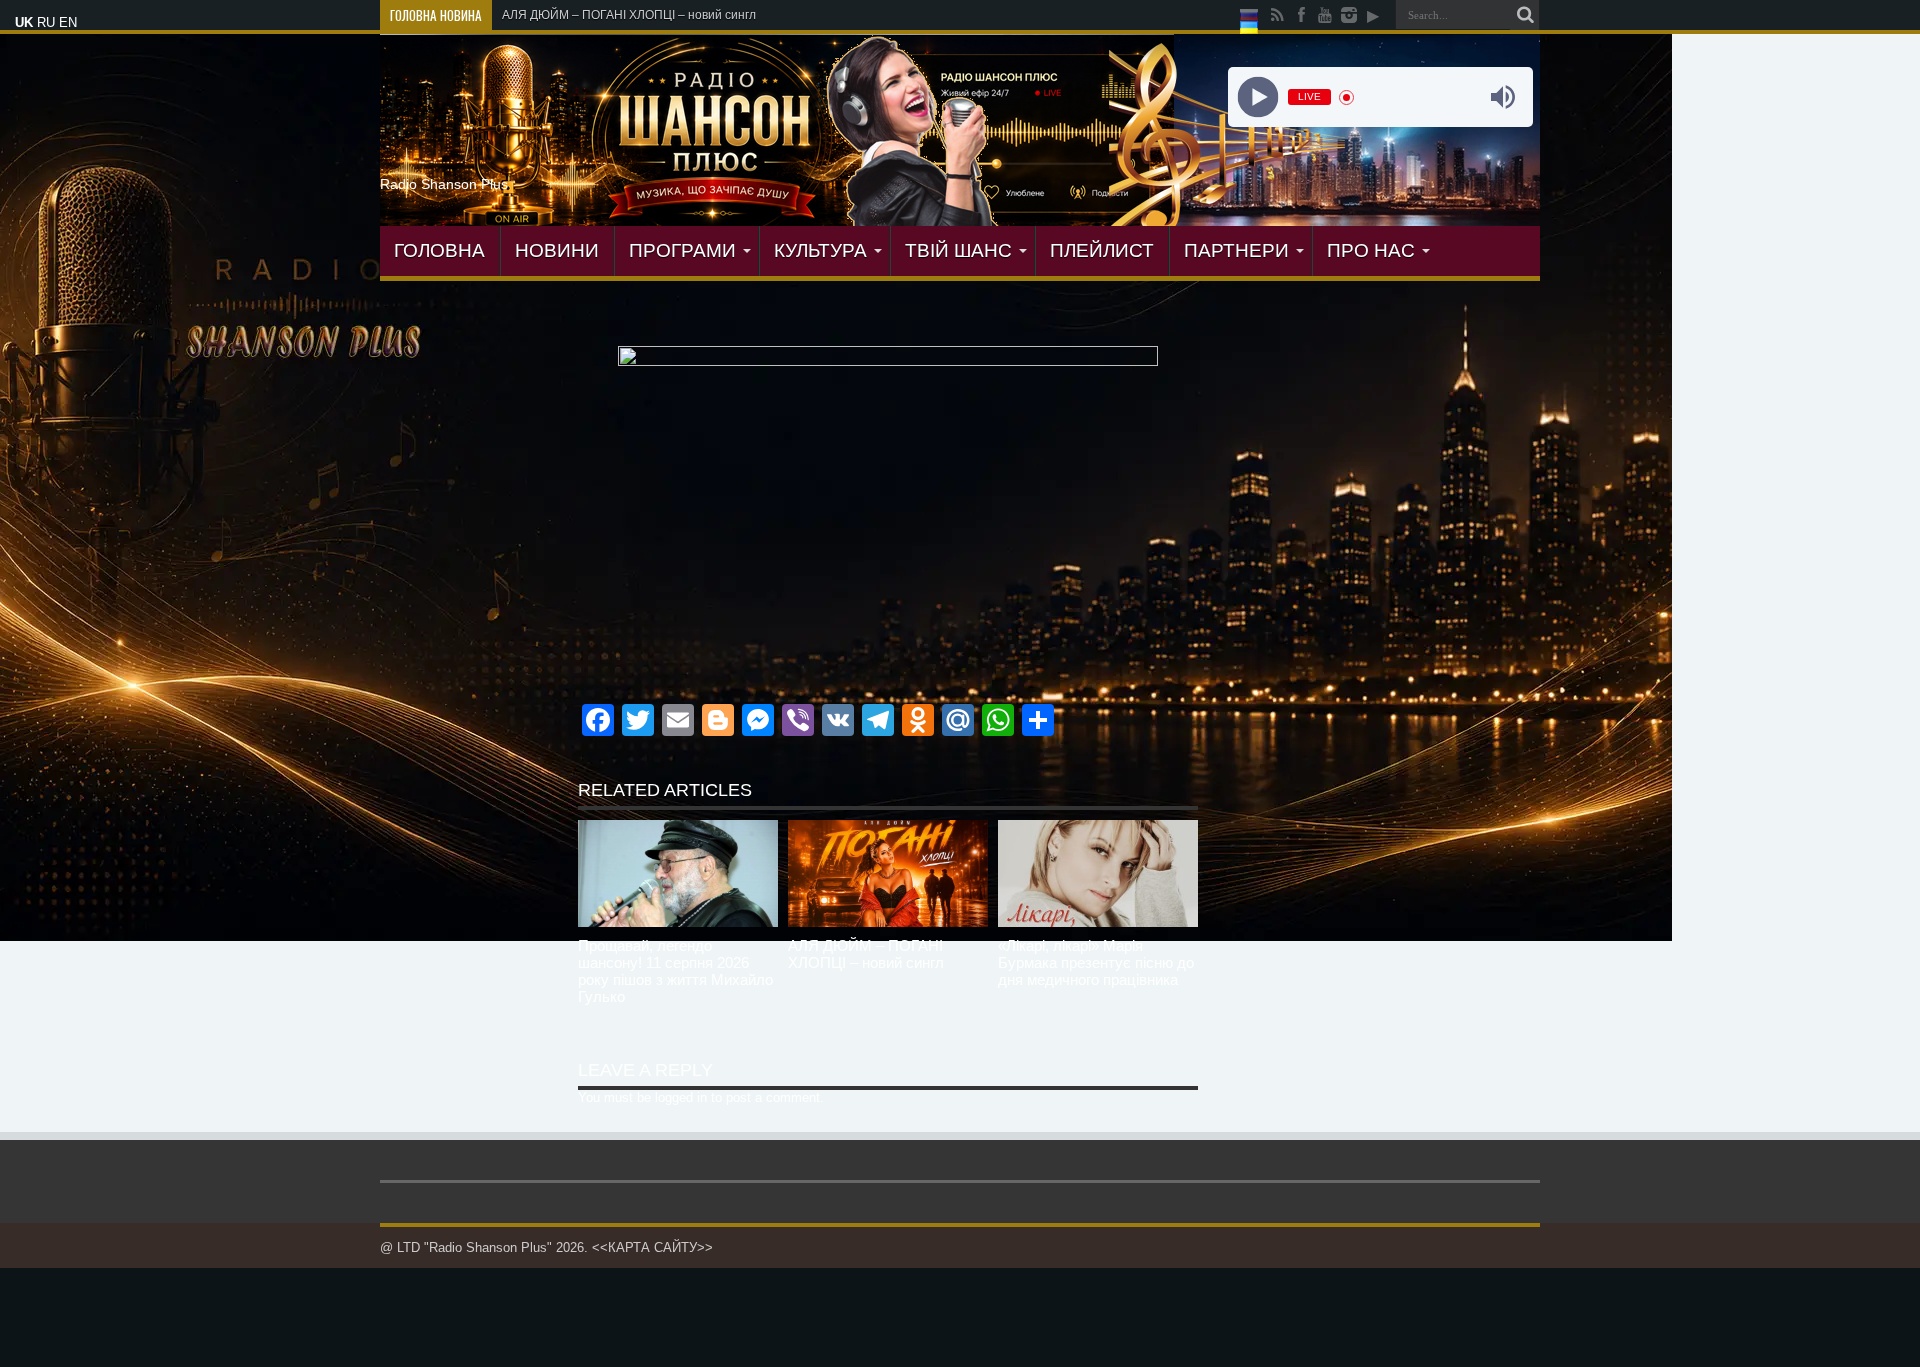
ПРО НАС (1371, 250)
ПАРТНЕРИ (1236, 250)
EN (68, 22)
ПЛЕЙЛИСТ (1102, 250)
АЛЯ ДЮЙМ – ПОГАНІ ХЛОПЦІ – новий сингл (866, 954)
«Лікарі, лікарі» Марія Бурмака (588, 15)
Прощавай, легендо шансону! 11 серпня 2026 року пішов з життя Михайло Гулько (675, 971)
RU (46, 22)
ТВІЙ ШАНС (958, 250)
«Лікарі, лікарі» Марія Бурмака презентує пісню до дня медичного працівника (1096, 962)
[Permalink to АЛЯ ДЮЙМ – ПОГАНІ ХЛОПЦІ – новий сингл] (888, 873)
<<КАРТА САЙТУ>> (652, 1247)
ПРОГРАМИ (682, 250)
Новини (557, 250)
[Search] (1525, 15)
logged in (681, 1097)
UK (24, 22)
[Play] (1257, 97)
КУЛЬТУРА (820, 250)
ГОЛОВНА (439, 250)
